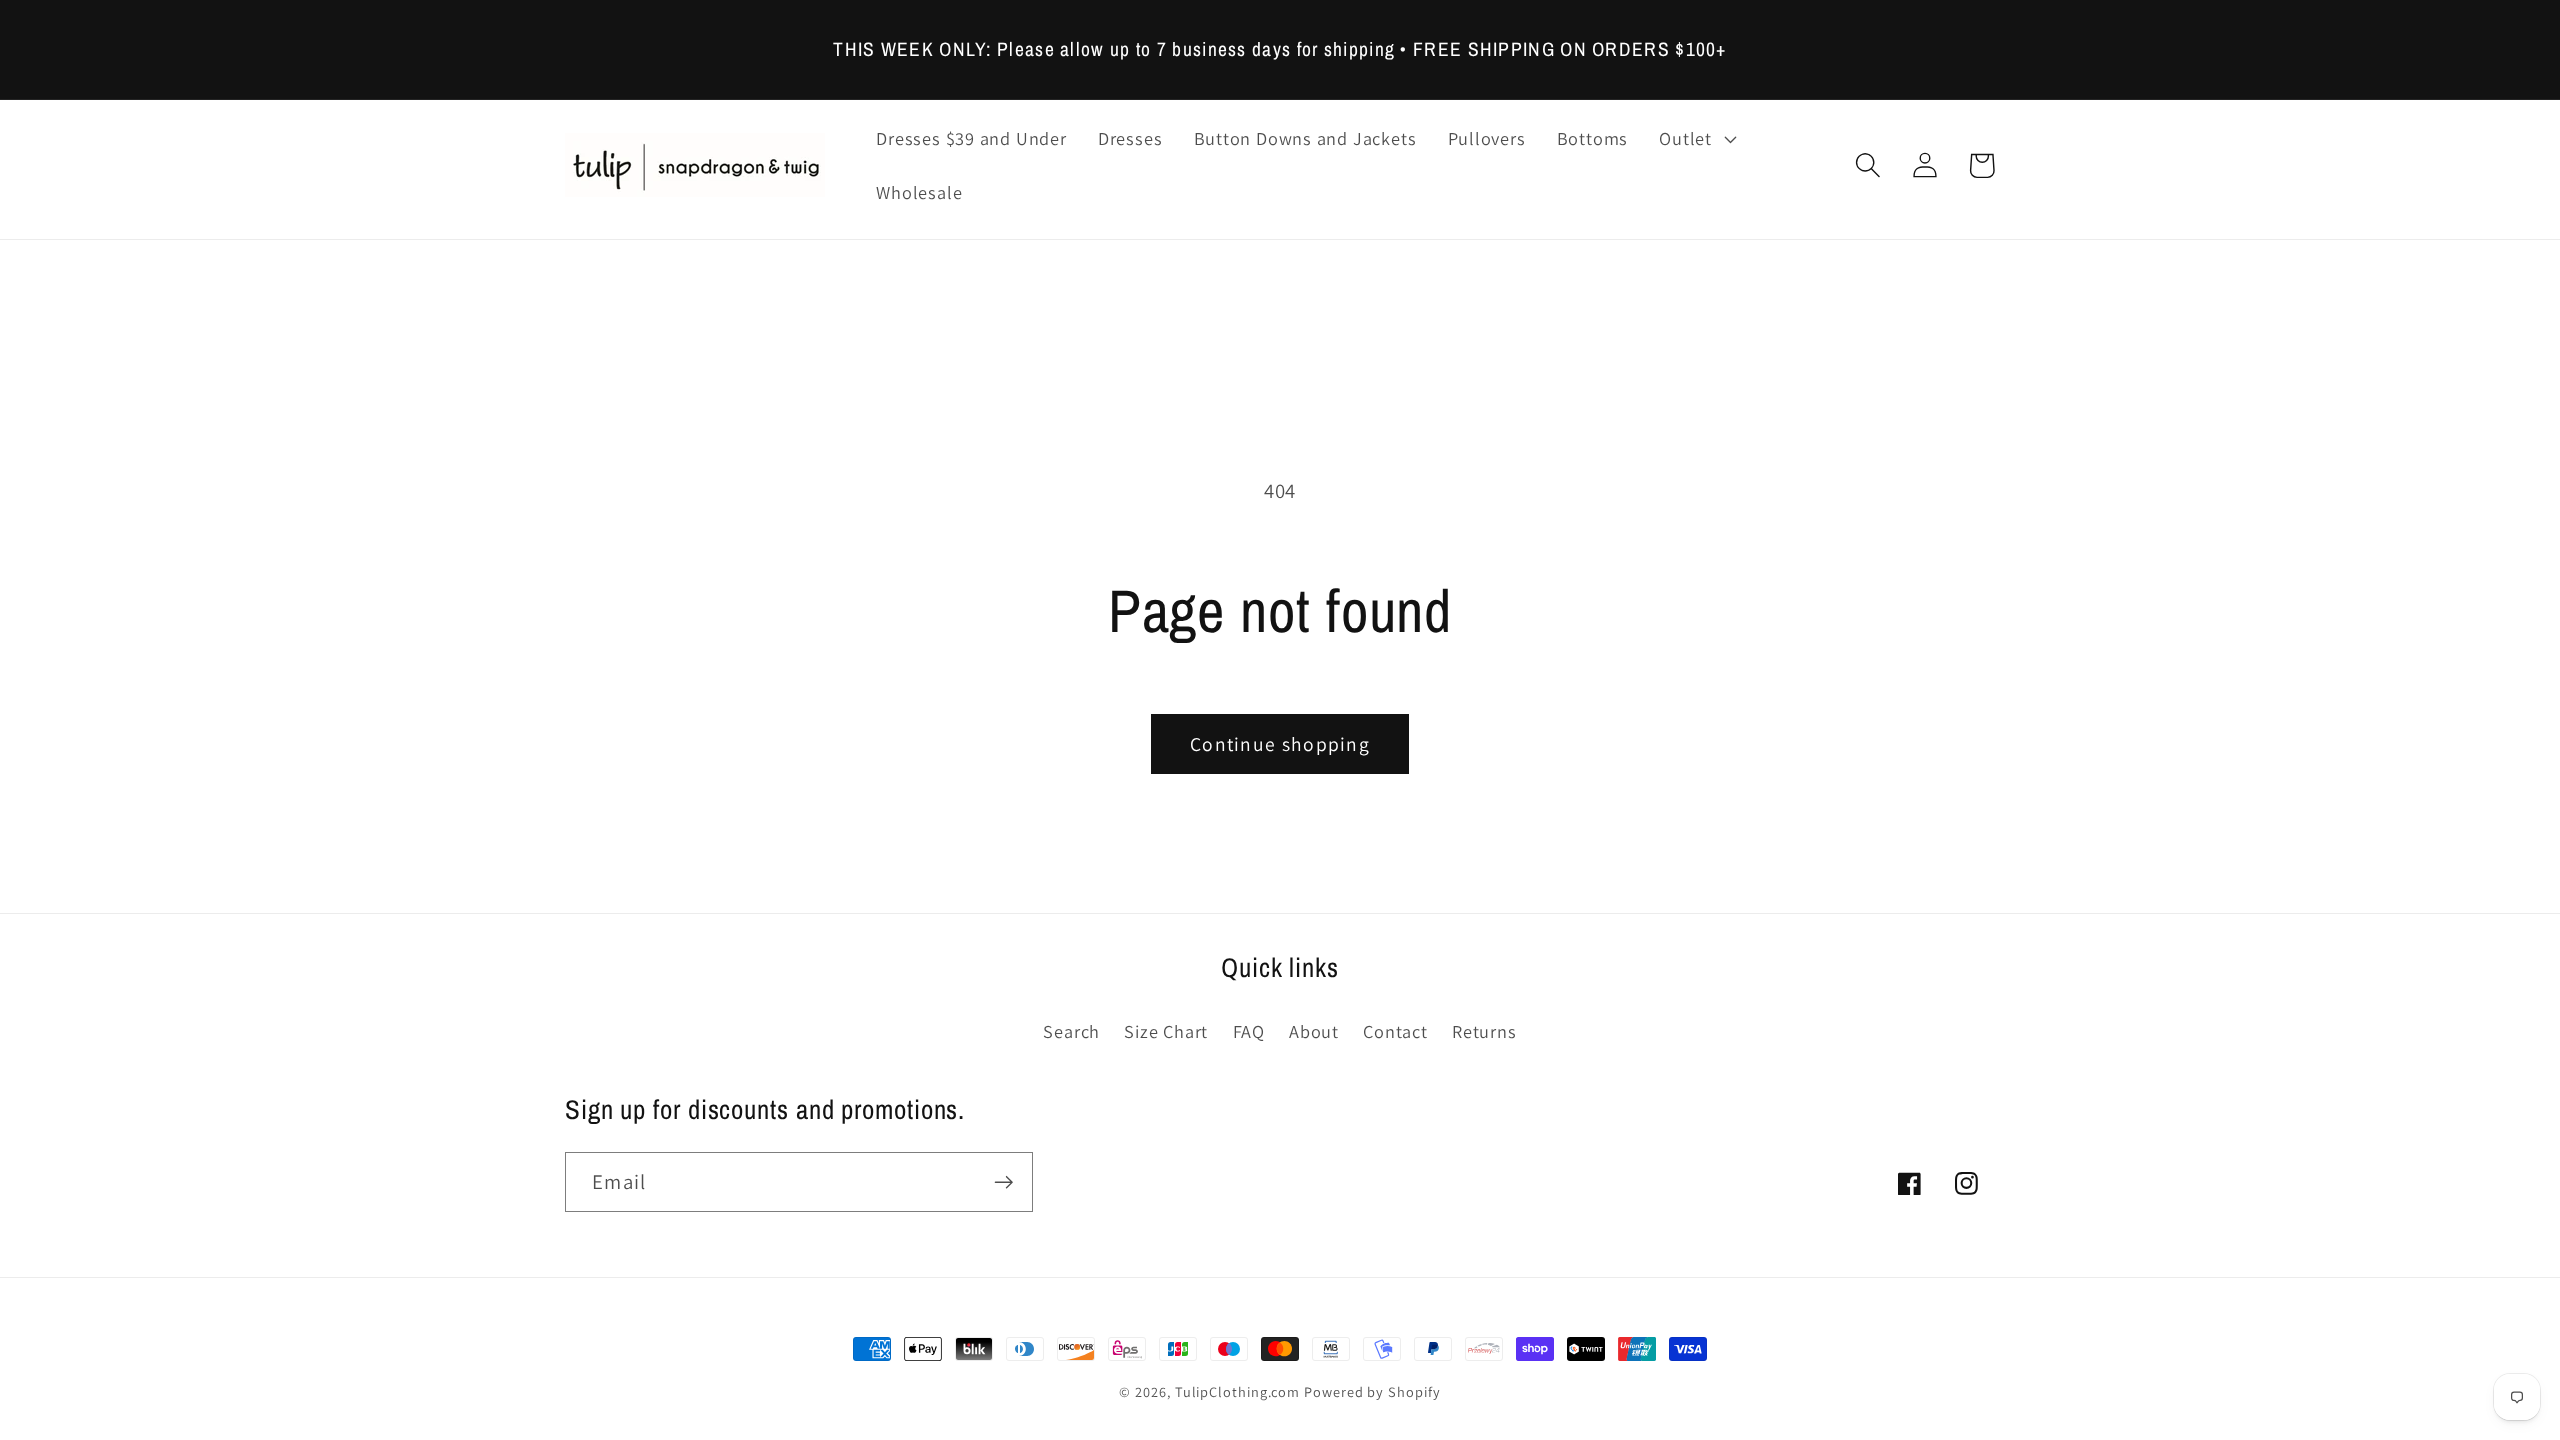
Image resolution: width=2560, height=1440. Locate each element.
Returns (1484, 1031)
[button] (1695, 139)
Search (1071, 1031)
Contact (1395, 1031)
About (1314, 1031)
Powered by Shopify (1372, 1391)
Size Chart (1166, 1031)
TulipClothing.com (1237, 1391)
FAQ (1249, 1031)
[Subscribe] (1003, 1182)
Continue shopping (1280, 744)
